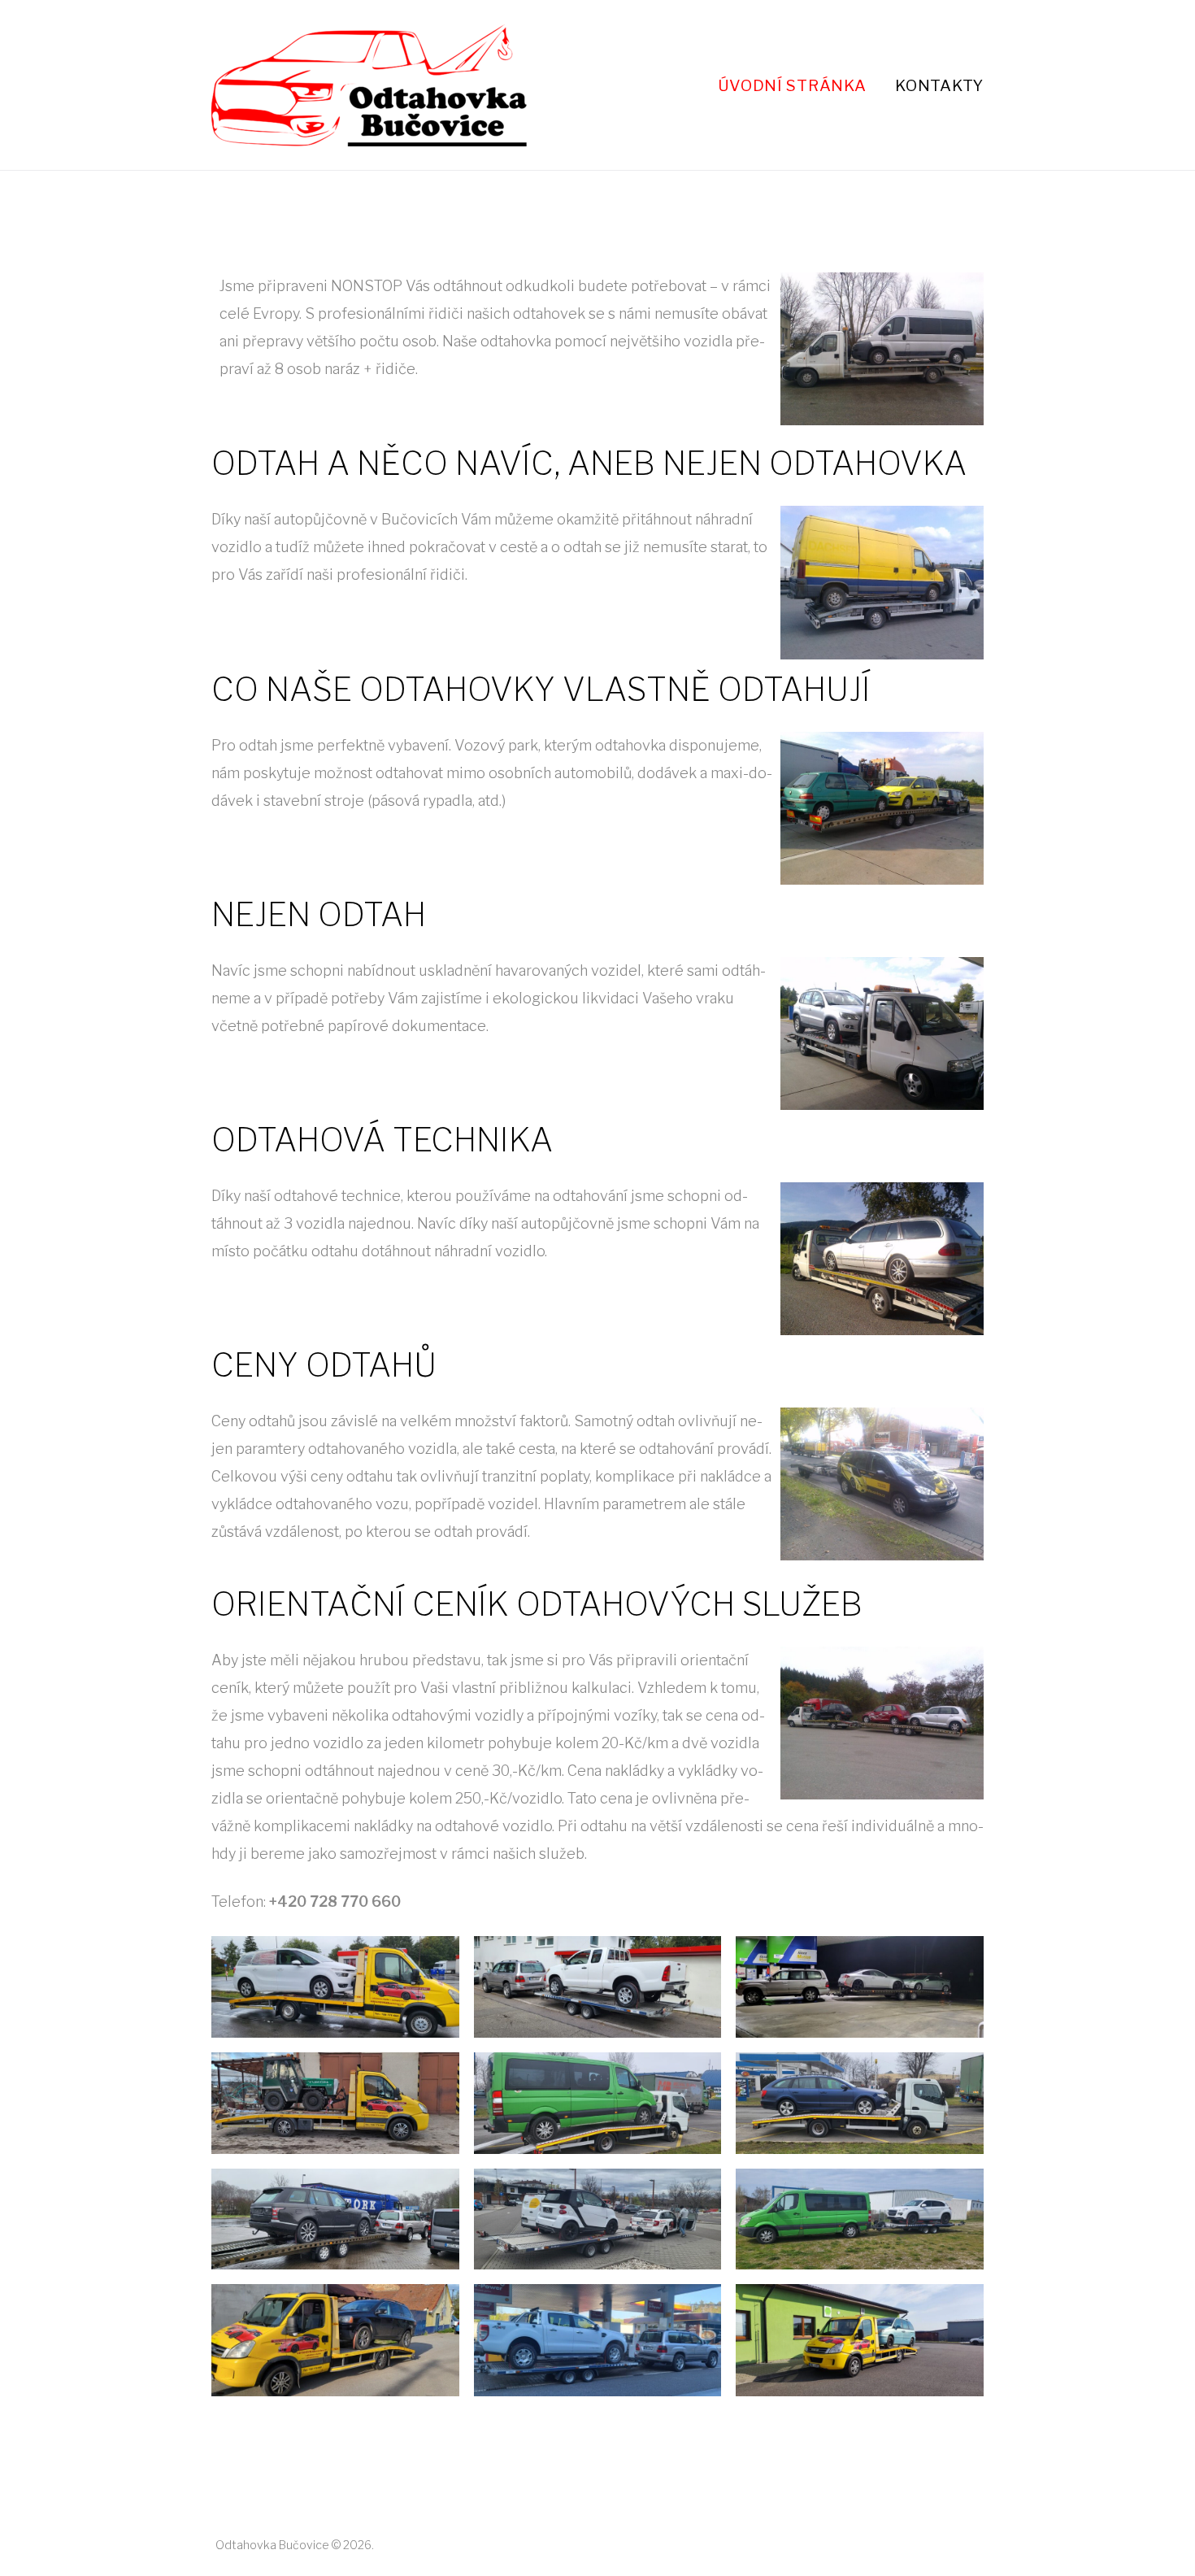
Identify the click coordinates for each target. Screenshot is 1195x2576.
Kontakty (939, 85)
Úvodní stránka (792, 85)
